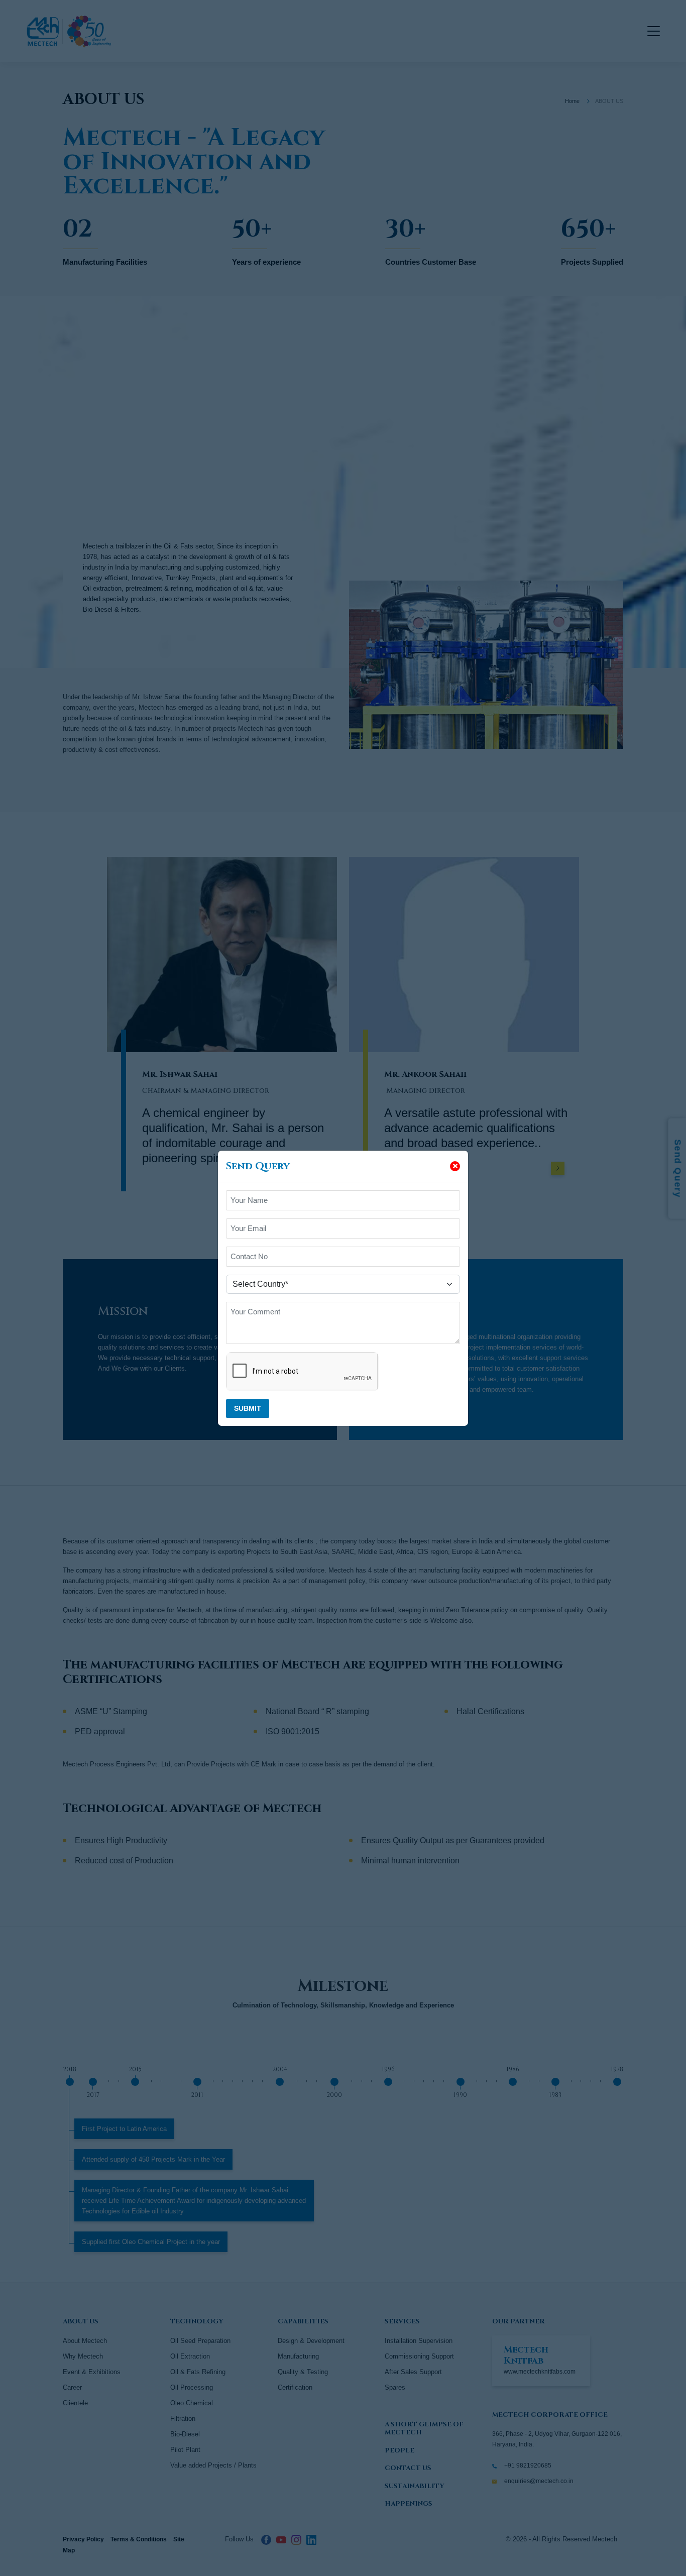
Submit (248, 1408)
